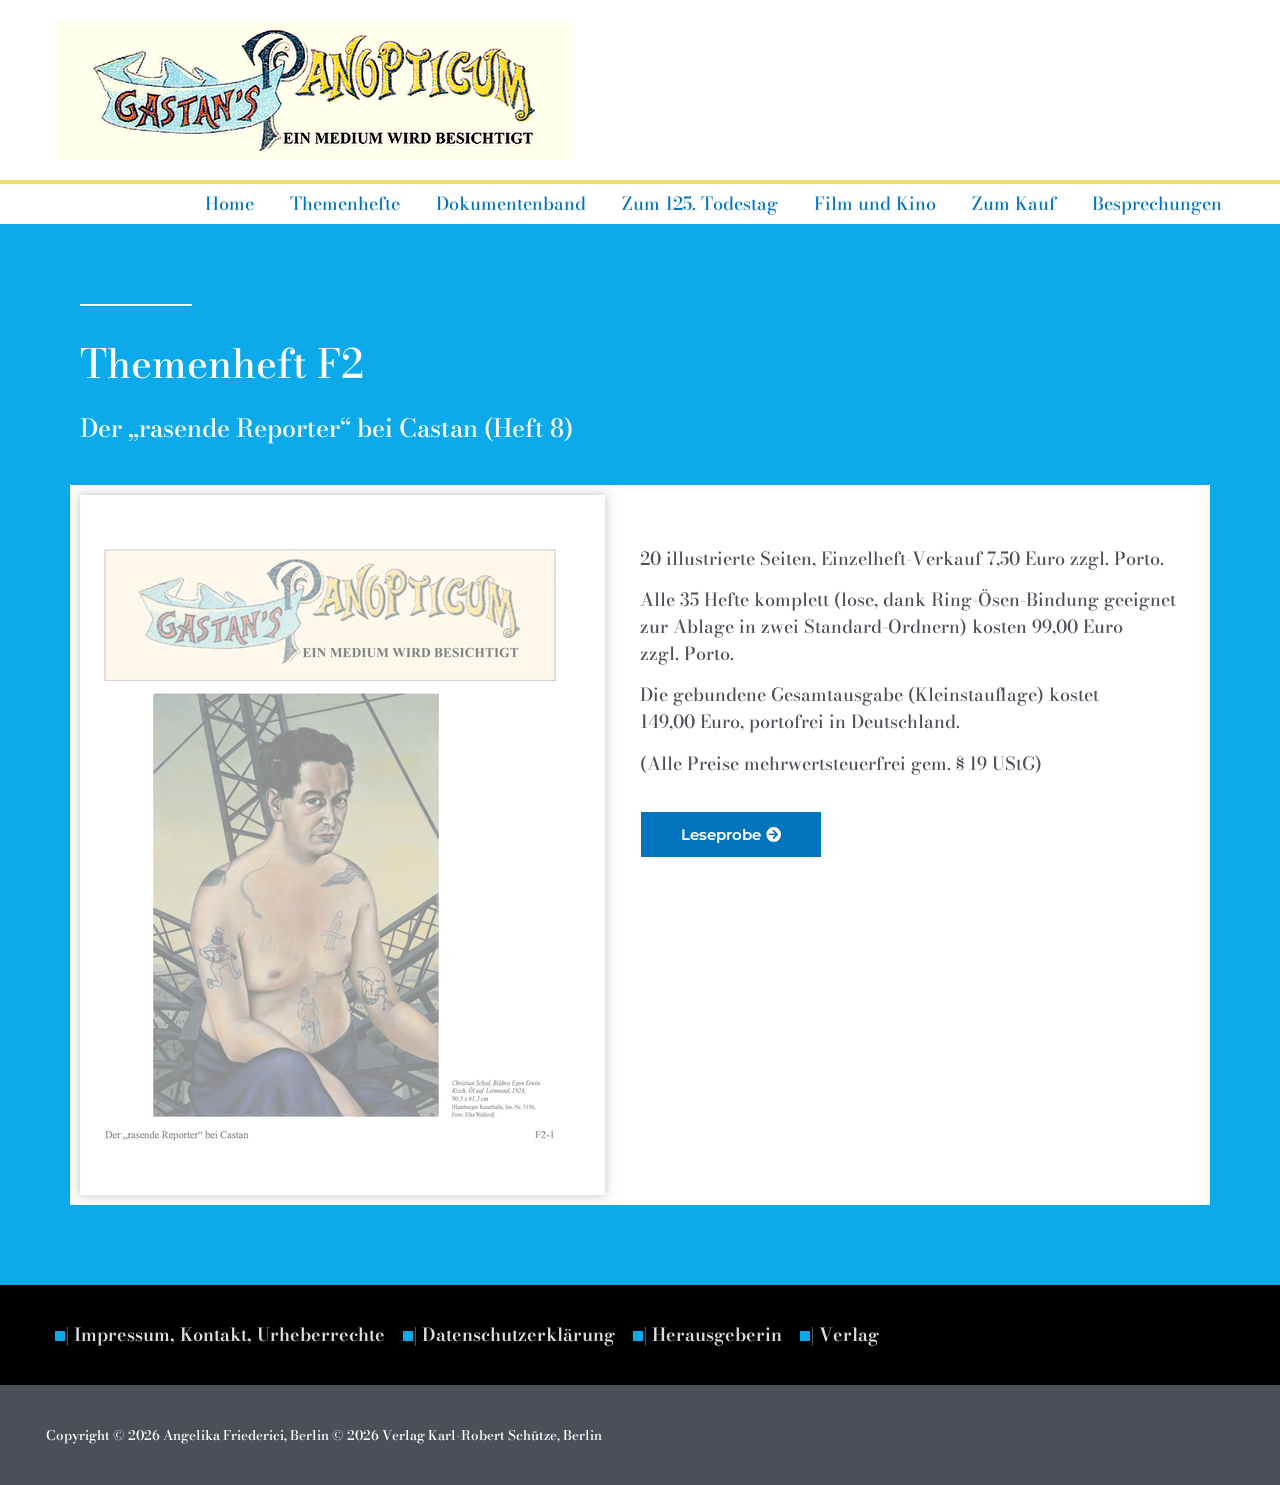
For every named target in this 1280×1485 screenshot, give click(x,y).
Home (229, 203)
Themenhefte (345, 203)
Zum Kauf (1014, 203)
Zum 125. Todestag (700, 203)
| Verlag (844, 1334)
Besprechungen (1157, 203)
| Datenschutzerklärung (514, 1334)
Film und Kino (875, 203)
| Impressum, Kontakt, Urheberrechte (225, 1334)
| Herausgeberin (712, 1334)
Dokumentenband (511, 203)
